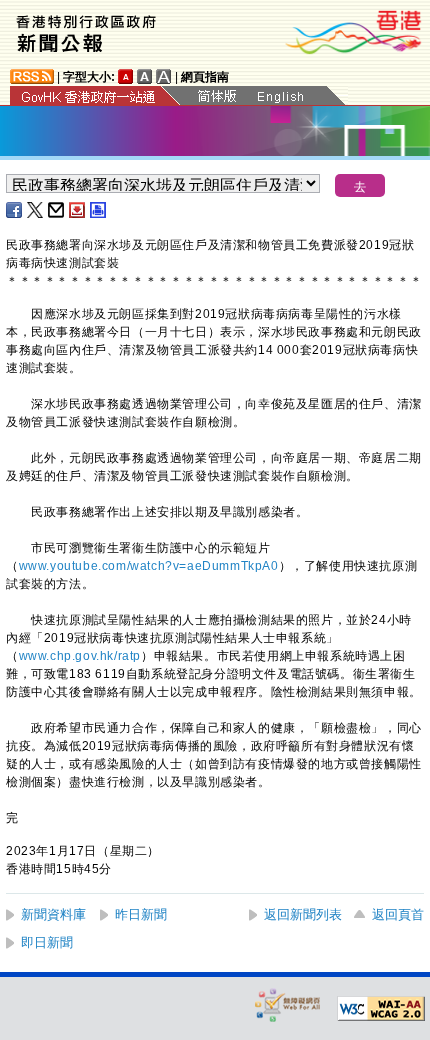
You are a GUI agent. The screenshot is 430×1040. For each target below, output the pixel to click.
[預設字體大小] (126, 76)
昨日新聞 (141, 914)
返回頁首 (398, 914)
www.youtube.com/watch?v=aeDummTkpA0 (149, 566)
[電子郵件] (57, 210)
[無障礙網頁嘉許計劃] (288, 1004)
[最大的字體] (164, 76)
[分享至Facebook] (15, 210)
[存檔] (78, 210)
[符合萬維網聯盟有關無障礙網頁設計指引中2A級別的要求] (381, 1009)
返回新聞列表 (303, 914)
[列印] (99, 210)
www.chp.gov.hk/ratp (80, 656)
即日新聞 (47, 942)
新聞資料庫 (53, 914)
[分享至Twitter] (36, 210)
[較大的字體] (145, 76)
